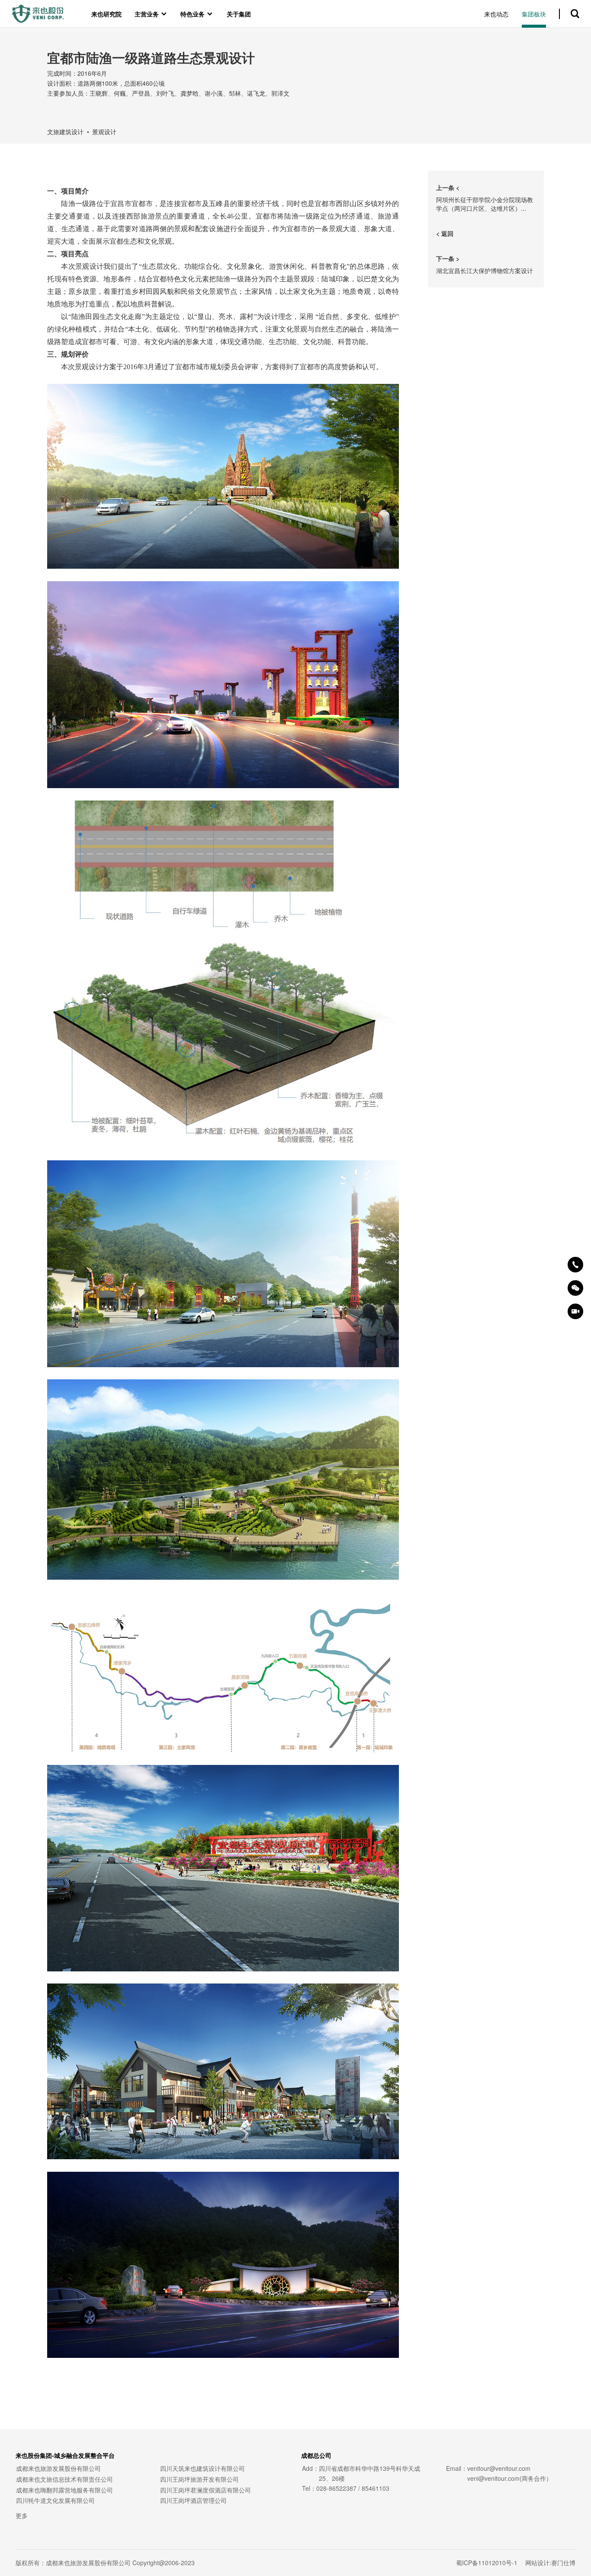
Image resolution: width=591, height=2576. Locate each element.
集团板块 (534, 14)
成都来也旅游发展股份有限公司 (58, 2468)
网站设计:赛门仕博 (550, 2563)
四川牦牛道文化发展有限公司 (55, 2500)
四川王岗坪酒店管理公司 (193, 2500)
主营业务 (151, 14)
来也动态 (496, 14)
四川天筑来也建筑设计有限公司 (202, 2468)
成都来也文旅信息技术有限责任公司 (64, 2479)
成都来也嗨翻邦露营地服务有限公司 (64, 2490)
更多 (22, 2515)
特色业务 (197, 14)
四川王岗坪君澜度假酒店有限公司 (206, 2490)
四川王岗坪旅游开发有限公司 (199, 2479)
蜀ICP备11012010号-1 (487, 2563)
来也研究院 (106, 14)
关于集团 (239, 14)
